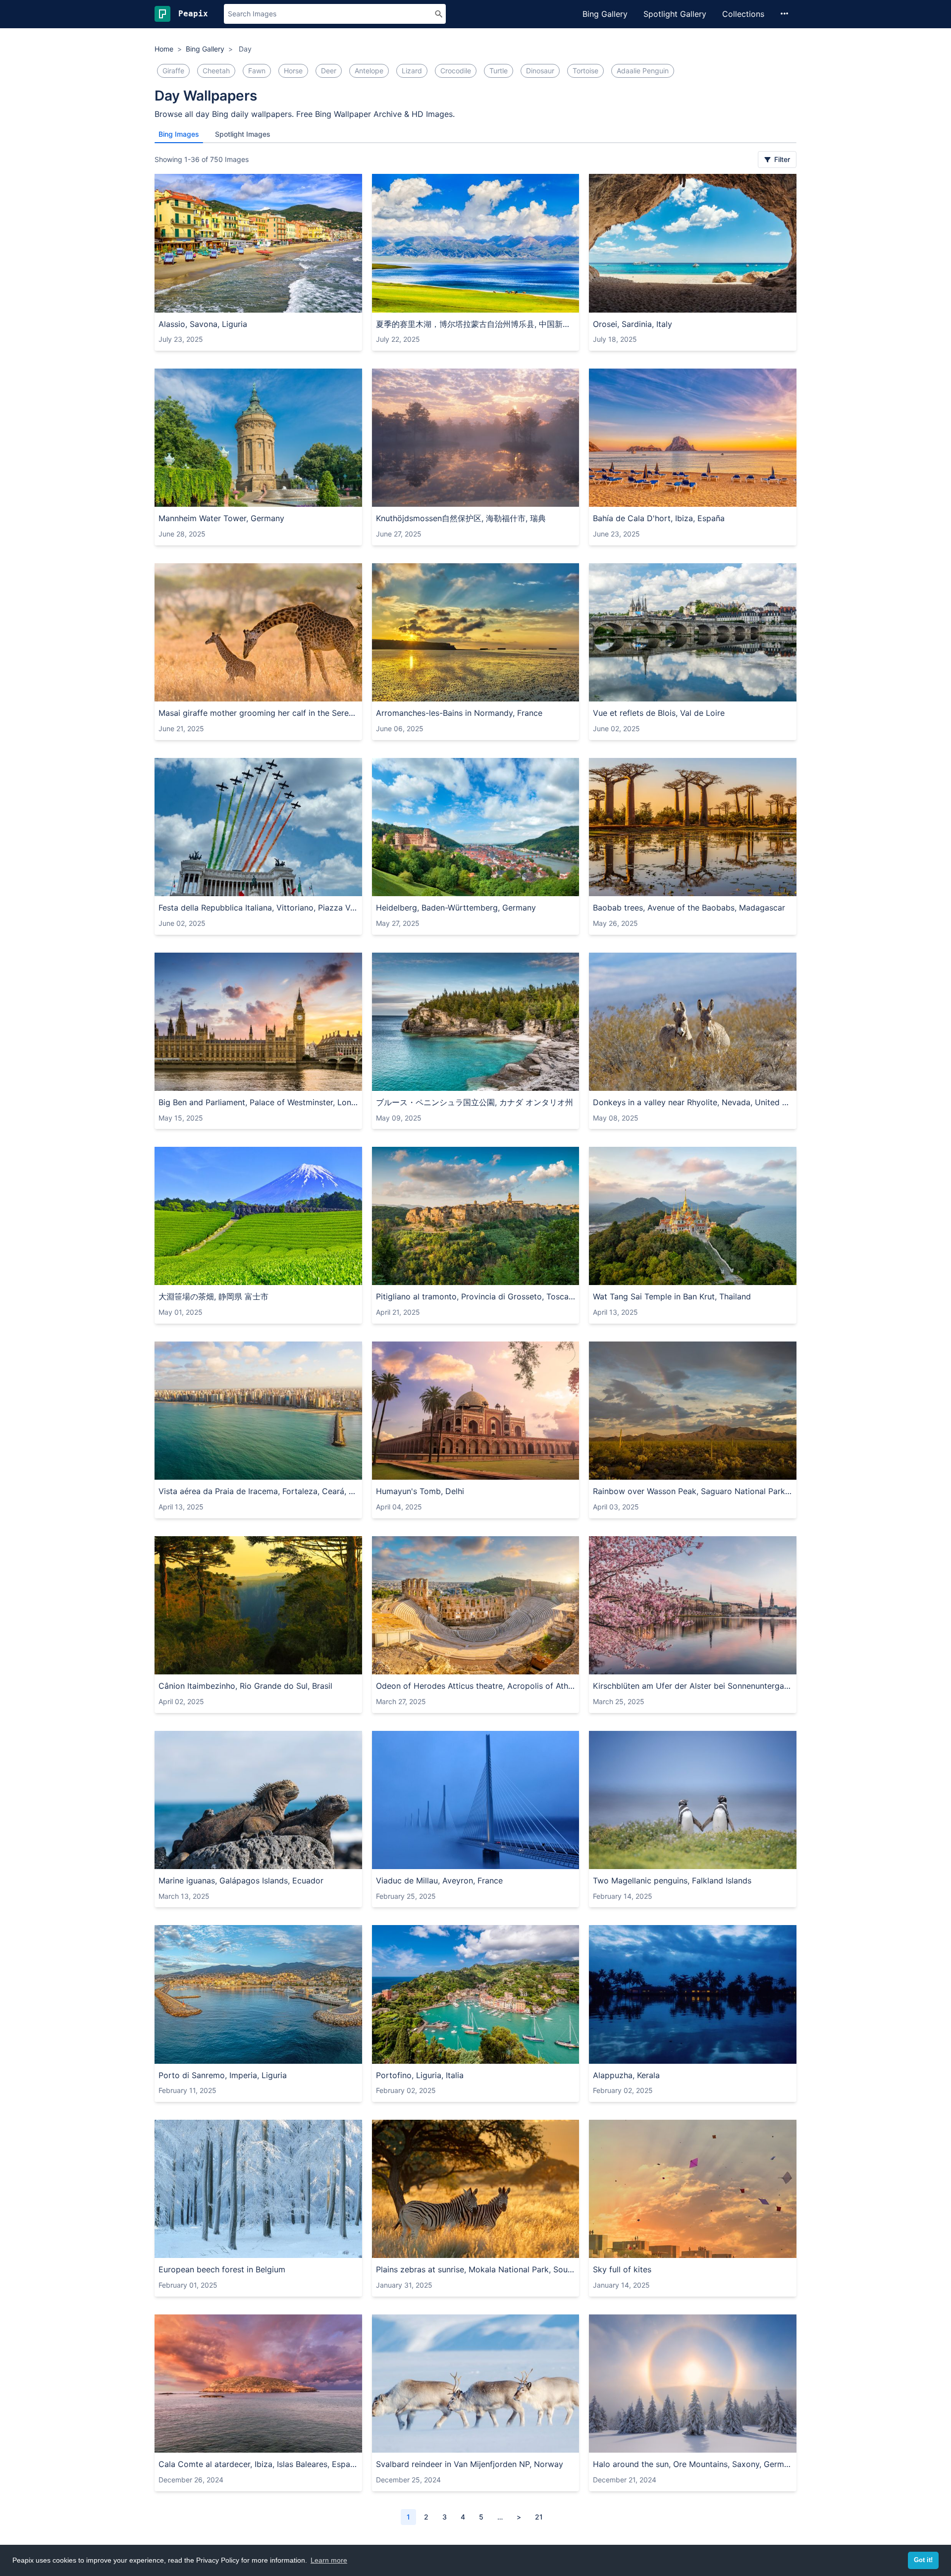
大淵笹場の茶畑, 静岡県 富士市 (213, 1296)
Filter (781, 159)
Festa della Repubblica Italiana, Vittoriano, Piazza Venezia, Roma (258, 908)
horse (293, 71)
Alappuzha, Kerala (626, 2075)
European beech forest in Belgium (222, 2269)
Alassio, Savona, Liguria (203, 324)
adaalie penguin (643, 71)
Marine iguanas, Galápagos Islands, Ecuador (241, 1880)
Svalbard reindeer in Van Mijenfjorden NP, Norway (470, 2464)
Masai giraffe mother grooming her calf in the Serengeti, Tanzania (258, 713)
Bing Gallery (605, 14)
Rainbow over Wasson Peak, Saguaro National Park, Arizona (693, 1491)
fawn (257, 71)
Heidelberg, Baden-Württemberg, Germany (456, 908)
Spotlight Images (243, 134)
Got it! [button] (923, 2560)
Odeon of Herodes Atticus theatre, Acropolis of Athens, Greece (476, 1686)
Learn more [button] (329, 2560)
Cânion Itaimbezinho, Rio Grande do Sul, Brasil (245, 1686)
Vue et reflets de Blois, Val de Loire (659, 713)
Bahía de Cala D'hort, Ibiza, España (659, 518)
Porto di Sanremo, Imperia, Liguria (223, 2075)
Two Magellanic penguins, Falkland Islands (672, 1880)
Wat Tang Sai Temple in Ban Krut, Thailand (672, 1296)
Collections (743, 14)
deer (329, 71)
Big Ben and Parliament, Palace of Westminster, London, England (258, 1102)
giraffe (173, 71)
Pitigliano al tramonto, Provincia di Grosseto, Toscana (476, 1296)
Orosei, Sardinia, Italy (633, 324)
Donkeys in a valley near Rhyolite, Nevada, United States (693, 1102)
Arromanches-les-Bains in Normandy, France (459, 713)
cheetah (216, 71)
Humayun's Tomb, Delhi (420, 1491)
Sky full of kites (622, 2269)
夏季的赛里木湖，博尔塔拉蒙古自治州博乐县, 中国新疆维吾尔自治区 (476, 324)
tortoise (585, 71)
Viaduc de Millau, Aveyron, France (439, 1880)
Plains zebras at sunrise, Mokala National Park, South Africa (476, 2269)
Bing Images (179, 134)
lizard (412, 71)
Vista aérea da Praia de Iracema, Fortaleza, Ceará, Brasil (258, 1491)
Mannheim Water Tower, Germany (221, 518)
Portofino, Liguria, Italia (420, 2075)
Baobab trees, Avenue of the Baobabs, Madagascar (689, 908)
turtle (499, 71)
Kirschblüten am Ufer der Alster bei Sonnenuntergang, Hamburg (693, 1686)
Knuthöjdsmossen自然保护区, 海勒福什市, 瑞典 (461, 518)
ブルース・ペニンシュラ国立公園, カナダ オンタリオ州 (475, 1102)
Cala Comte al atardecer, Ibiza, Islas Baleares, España (258, 2464)
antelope (369, 71)
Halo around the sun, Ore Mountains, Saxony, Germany (693, 2464)
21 (539, 2517)
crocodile (456, 71)
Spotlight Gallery (675, 14)
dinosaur (540, 71)
